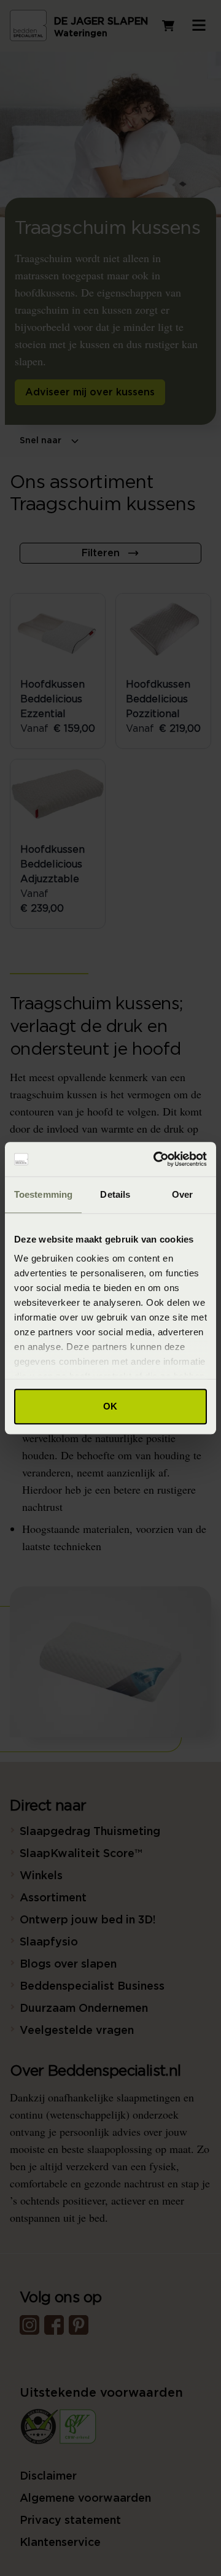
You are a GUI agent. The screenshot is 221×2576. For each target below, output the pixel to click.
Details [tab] (115, 1194)
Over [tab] (182, 1194)
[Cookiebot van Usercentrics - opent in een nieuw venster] (156, 1159)
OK (110, 1406)
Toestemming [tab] (43, 1194)
